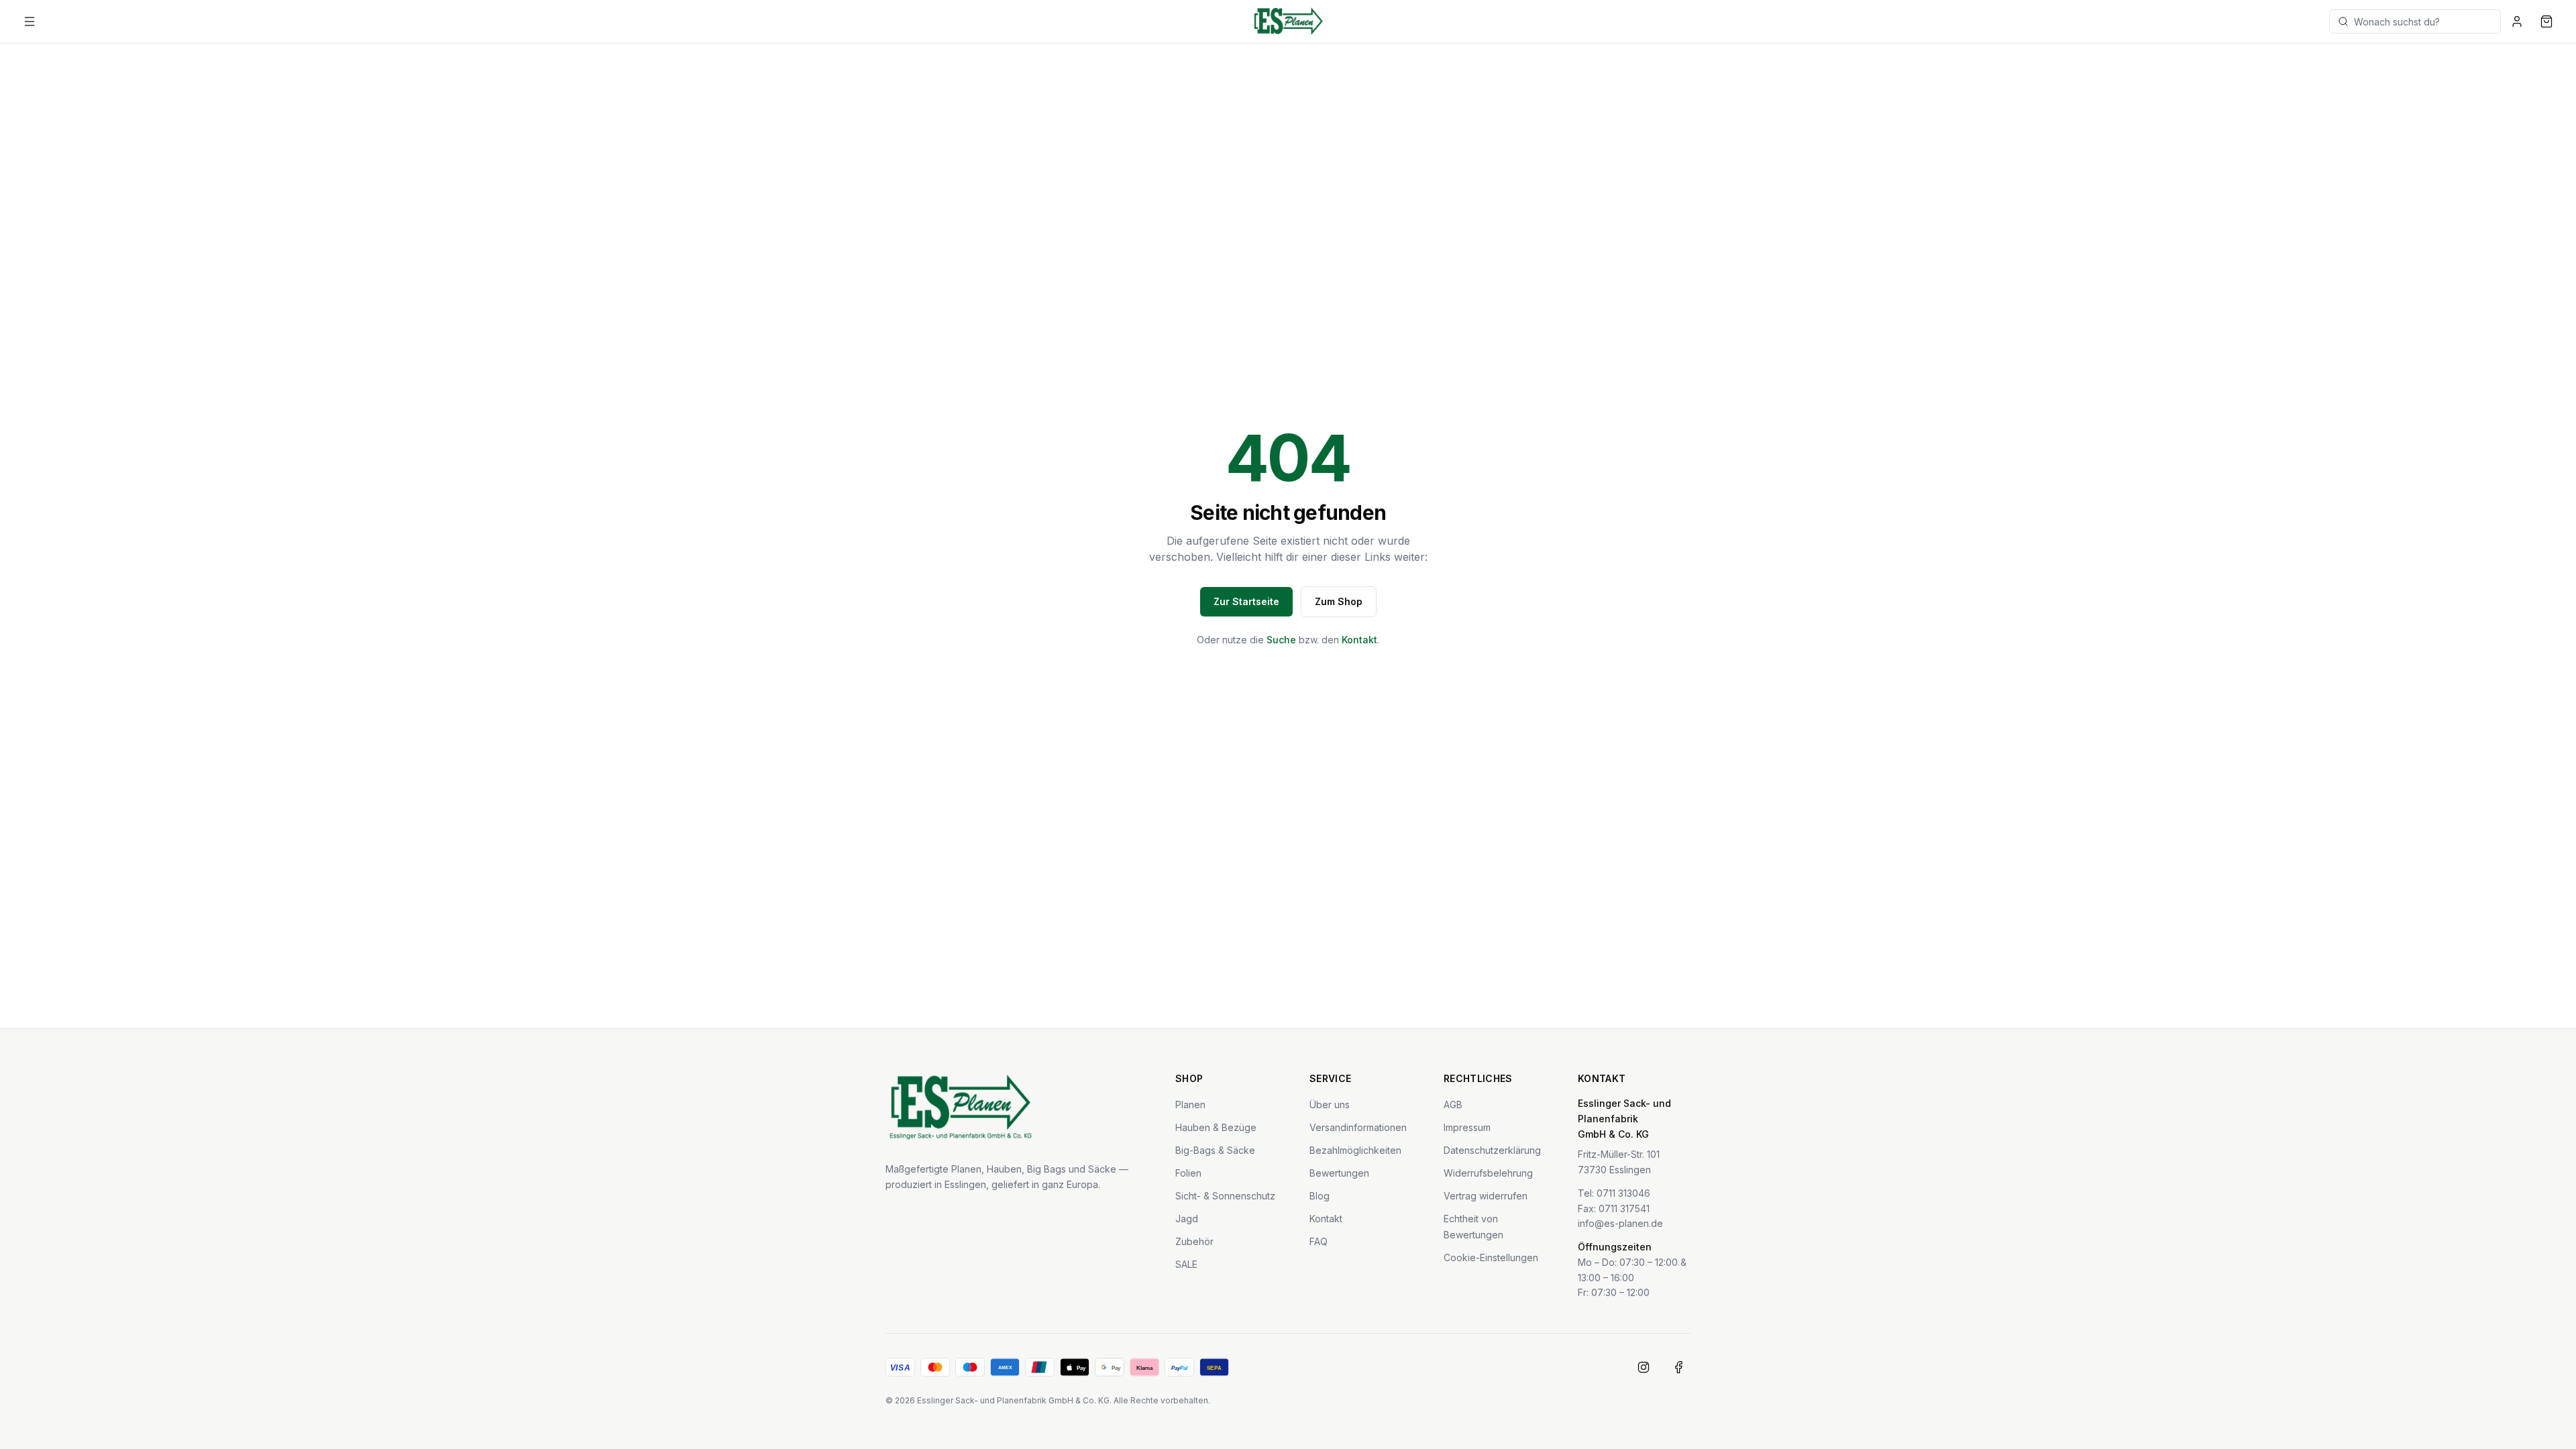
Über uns (1330, 1105)
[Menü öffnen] (30, 21)
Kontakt (1359, 640)
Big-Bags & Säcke (1215, 1150)
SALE (1186, 1264)
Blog (1320, 1196)
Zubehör (1194, 1241)
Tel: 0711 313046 (1614, 1193)
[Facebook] (1678, 1367)
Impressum (1467, 1127)
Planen (1190, 1105)
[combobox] (2415, 21)
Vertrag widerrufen (1486, 1196)
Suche (1281, 640)
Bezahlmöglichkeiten (1355, 1150)
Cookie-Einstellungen (1491, 1257)
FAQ (1319, 1241)
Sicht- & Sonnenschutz (1225, 1196)
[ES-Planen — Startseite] (1288, 21)
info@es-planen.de (1620, 1223)
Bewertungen (1339, 1173)
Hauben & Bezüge (1216, 1127)
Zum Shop (1339, 601)
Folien (1188, 1173)
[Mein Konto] (2517, 21)
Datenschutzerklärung (1492, 1150)
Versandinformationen (1358, 1127)
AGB (1453, 1105)
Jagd (1187, 1219)
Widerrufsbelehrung (1488, 1173)
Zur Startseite (1246, 601)
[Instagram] (1644, 1367)
